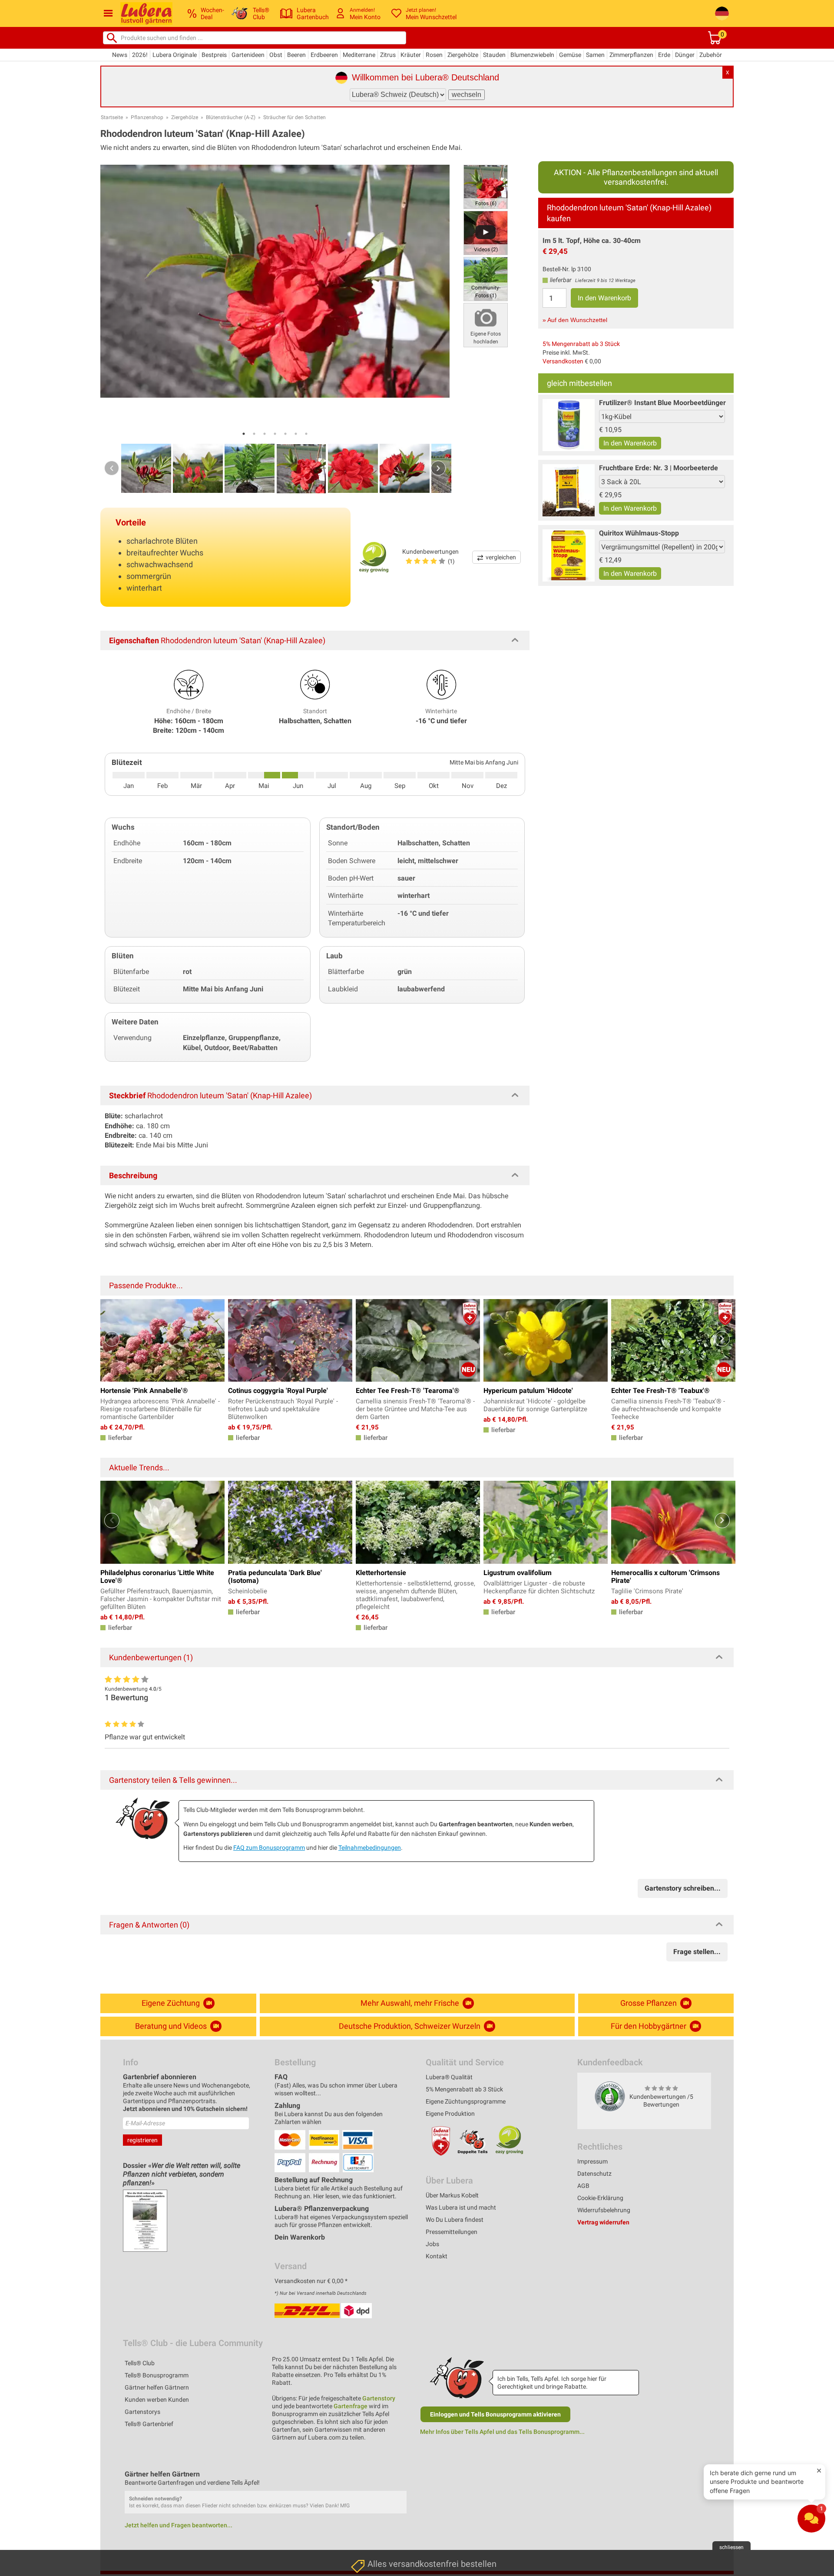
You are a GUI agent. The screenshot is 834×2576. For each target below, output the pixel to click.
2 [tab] (254, 434)
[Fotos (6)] (486, 186)
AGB (583, 2186)
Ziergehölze (463, 55)
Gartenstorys (142, 2412)
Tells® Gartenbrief (149, 2424)
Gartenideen (248, 55)
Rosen (434, 55)
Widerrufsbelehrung (604, 2210)
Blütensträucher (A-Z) (231, 117)
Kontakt (437, 2256)
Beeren (296, 55)
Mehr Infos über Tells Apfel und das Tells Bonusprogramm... (502, 2432)
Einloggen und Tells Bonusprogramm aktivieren (495, 2414)
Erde (664, 55)
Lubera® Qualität (449, 2077)
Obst (276, 55)
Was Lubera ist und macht (461, 2207)
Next (438, 468)
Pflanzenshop (147, 117)
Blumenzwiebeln (532, 55)
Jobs (432, 2244)
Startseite (112, 117)
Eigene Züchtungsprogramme (466, 2101)
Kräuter (411, 55)
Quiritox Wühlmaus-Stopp (639, 533)
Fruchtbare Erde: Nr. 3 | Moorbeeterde (659, 468)
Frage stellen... (697, 1952)
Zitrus (388, 55)
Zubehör (711, 55)
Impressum (592, 2161)
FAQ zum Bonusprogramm (269, 1848)
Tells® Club (140, 2363)
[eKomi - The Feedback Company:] (610, 2096)
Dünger (685, 55)
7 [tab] (306, 434)
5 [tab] (285, 434)
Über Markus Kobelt (452, 2195)
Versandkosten (563, 361)
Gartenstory (379, 2398)
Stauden (494, 55)
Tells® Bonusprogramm (157, 2375)
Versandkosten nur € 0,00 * (311, 2281)
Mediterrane (359, 55)
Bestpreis (214, 55)
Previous (112, 468)
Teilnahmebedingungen (370, 1848)
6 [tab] (296, 434)
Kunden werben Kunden (157, 2400)
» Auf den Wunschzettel (575, 320)
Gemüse (570, 55)
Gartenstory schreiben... (683, 1888)
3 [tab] (265, 434)
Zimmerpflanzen (631, 55)
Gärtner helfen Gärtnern (157, 2387)
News (120, 55)
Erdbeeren (324, 55)
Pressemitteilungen (452, 2232)
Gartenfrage (351, 2406)
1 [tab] (244, 434)
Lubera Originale (175, 55)
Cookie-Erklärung (600, 2198)
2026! (140, 55)
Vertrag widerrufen (603, 2222)
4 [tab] (275, 434)
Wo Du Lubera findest (455, 2220)
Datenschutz (594, 2174)
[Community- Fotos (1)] (486, 278)
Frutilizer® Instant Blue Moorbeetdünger (662, 403)
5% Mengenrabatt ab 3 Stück (581, 344)
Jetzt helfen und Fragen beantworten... (179, 2525)
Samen (595, 55)
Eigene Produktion (450, 2114)
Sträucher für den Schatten (295, 117)
